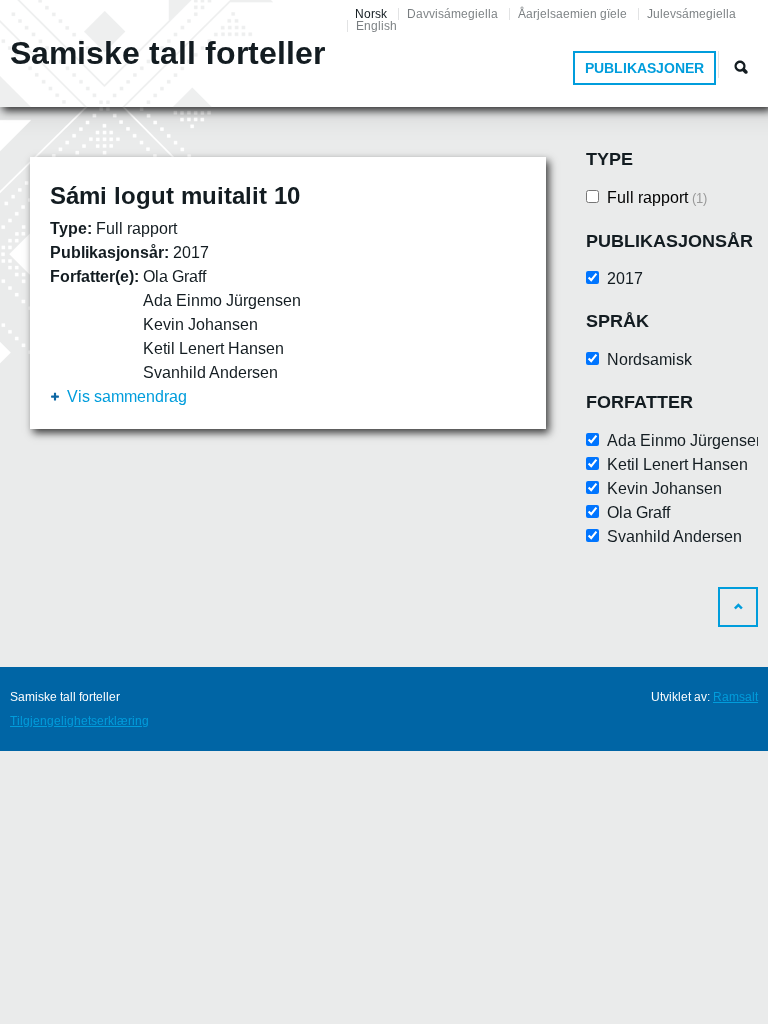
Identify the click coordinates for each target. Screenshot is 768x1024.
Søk (741, 67)
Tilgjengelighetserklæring (79, 721)
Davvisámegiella (452, 14)
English (376, 26)
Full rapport (657, 197)
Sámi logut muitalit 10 (175, 195)
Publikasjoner (644, 68)
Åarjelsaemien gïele (572, 14)
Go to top (738, 607)
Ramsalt (735, 697)
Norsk (371, 14)
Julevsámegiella (691, 14)
